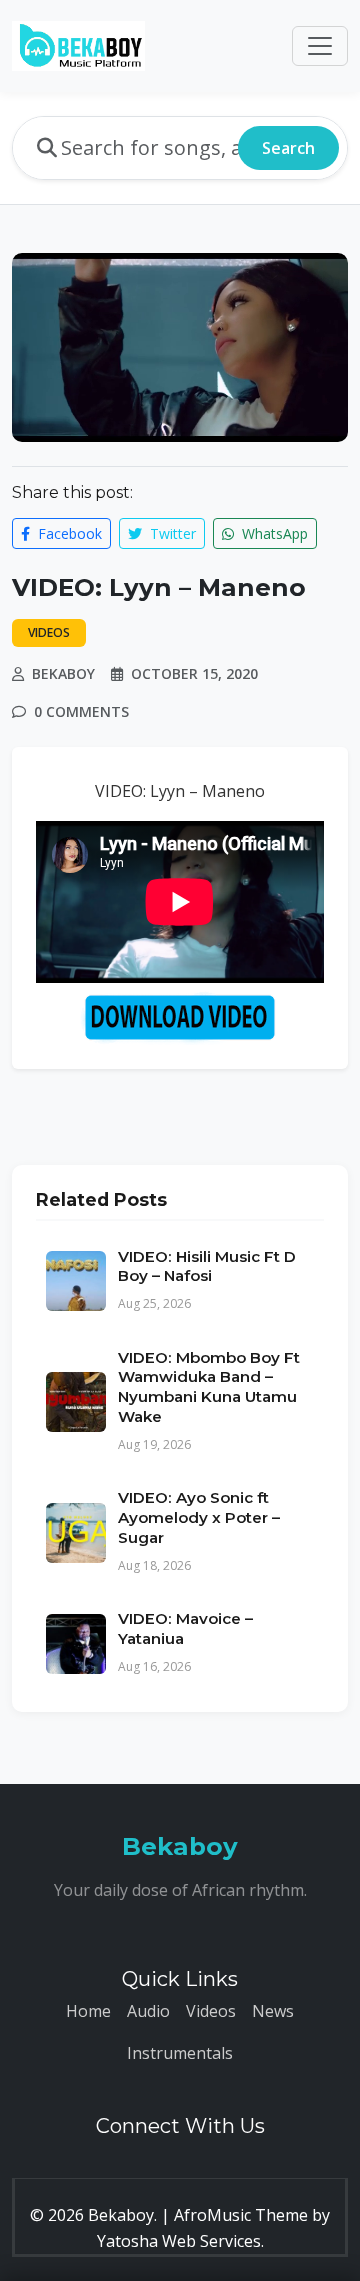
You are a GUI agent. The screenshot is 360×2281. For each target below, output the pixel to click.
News (273, 2011)
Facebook (68, 533)
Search (288, 148)
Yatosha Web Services (179, 2241)
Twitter (171, 533)
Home (88, 2011)
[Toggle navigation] (320, 46)
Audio (148, 2011)
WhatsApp (273, 533)
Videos (211, 2011)
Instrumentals (180, 2053)
